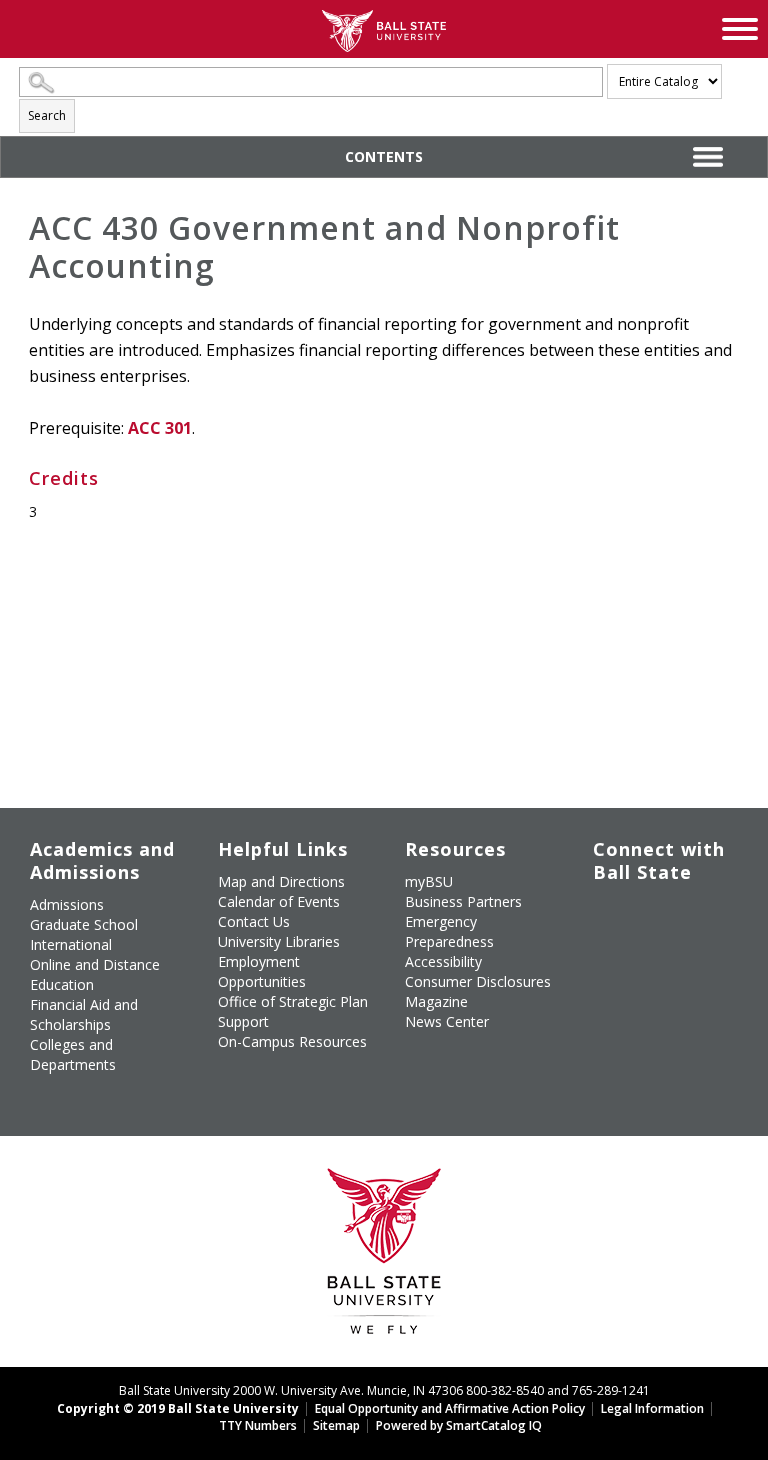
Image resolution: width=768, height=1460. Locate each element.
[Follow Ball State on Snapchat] (653, 996)
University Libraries (279, 941)
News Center (447, 1021)
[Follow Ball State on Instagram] (607, 949)
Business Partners (463, 901)
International (71, 944)
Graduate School (84, 924)
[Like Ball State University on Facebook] (607, 913)
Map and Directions (281, 881)
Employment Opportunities (262, 971)
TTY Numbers (258, 1425)
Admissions (67, 904)
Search (47, 115)
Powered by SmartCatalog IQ (459, 1425)
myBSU (429, 881)
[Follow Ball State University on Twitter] (653, 913)
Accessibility (443, 961)
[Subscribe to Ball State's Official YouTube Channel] (699, 913)
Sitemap (336, 1425)
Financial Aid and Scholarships (84, 1014)
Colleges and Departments (73, 1054)
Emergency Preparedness (449, 931)
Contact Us (254, 921)
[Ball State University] (384, 1256)
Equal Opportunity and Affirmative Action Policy (450, 1408)
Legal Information (652, 1408)
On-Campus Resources (292, 1041)
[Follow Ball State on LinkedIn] (607, 996)
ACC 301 (160, 428)
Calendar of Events (279, 901)
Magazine (436, 1001)
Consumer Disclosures (478, 981)
